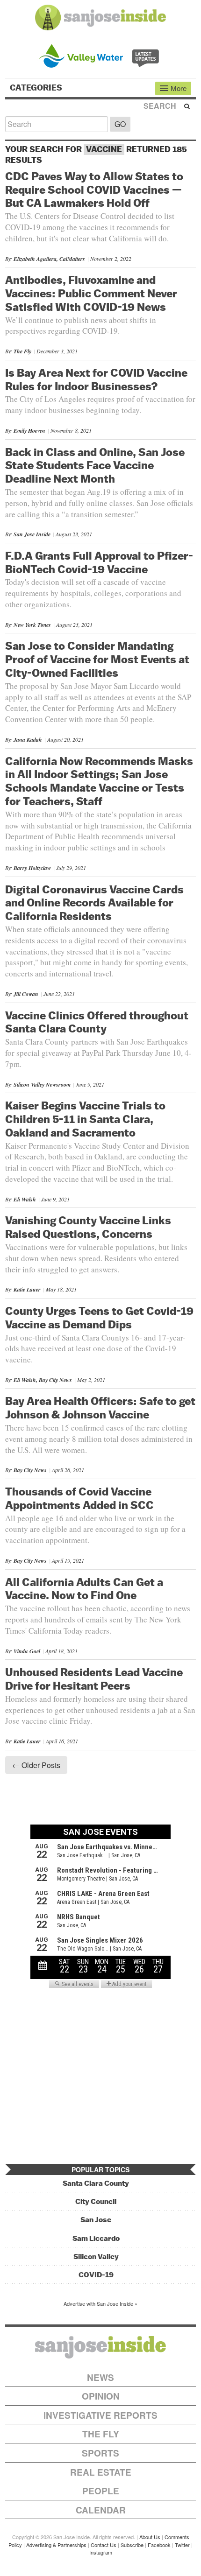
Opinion (101, 2396)
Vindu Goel (27, 1651)
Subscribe (132, 2545)
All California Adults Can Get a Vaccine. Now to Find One (84, 1589)
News (100, 2377)
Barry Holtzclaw (32, 868)
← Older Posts (36, 1765)
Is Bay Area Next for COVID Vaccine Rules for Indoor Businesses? (96, 379)
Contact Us (104, 2545)
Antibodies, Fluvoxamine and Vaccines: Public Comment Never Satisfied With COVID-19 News (91, 293)
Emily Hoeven (29, 431)
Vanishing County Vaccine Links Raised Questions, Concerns (88, 1227)
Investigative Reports (100, 2415)
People (101, 2491)
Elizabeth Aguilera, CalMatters (49, 259)
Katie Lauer (27, 1289)
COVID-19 (96, 2275)
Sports (100, 2453)
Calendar (101, 2510)
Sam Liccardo (96, 2238)
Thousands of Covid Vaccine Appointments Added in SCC (79, 1498)
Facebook (159, 2545)
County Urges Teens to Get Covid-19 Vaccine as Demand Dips (99, 1317)
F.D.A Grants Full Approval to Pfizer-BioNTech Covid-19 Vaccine (99, 562)
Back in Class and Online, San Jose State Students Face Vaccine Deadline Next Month (95, 465)
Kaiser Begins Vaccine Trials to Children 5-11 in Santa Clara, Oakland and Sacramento (85, 1119)
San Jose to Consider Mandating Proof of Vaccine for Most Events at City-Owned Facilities (97, 659)
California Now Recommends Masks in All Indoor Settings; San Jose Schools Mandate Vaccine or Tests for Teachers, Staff (99, 781)
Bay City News (30, 1470)
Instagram (101, 2552)
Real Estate (101, 2472)
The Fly (22, 351)
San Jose (96, 2220)
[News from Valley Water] (101, 55)
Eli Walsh (25, 1199)
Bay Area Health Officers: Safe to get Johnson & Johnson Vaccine (100, 1407)
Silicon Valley (96, 2257)
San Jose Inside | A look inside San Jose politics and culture (100, 2347)
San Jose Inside (32, 534)
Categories (37, 88)
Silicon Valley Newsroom (42, 1084)
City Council (96, 2201)
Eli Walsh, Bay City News (43, 1380)
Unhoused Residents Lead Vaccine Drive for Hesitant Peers (94, 1679)
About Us (150, 2537)
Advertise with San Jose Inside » (100, 2303)
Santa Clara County (96, 2183)
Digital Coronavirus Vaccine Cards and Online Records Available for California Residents (94, 903)
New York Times (32, 625)
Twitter (182, 2545)
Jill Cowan (26, 994)
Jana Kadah (28, 740)
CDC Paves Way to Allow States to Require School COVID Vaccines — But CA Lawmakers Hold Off (94, 190)
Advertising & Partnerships (56, 2545)
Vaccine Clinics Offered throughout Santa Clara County (97, 1022)
